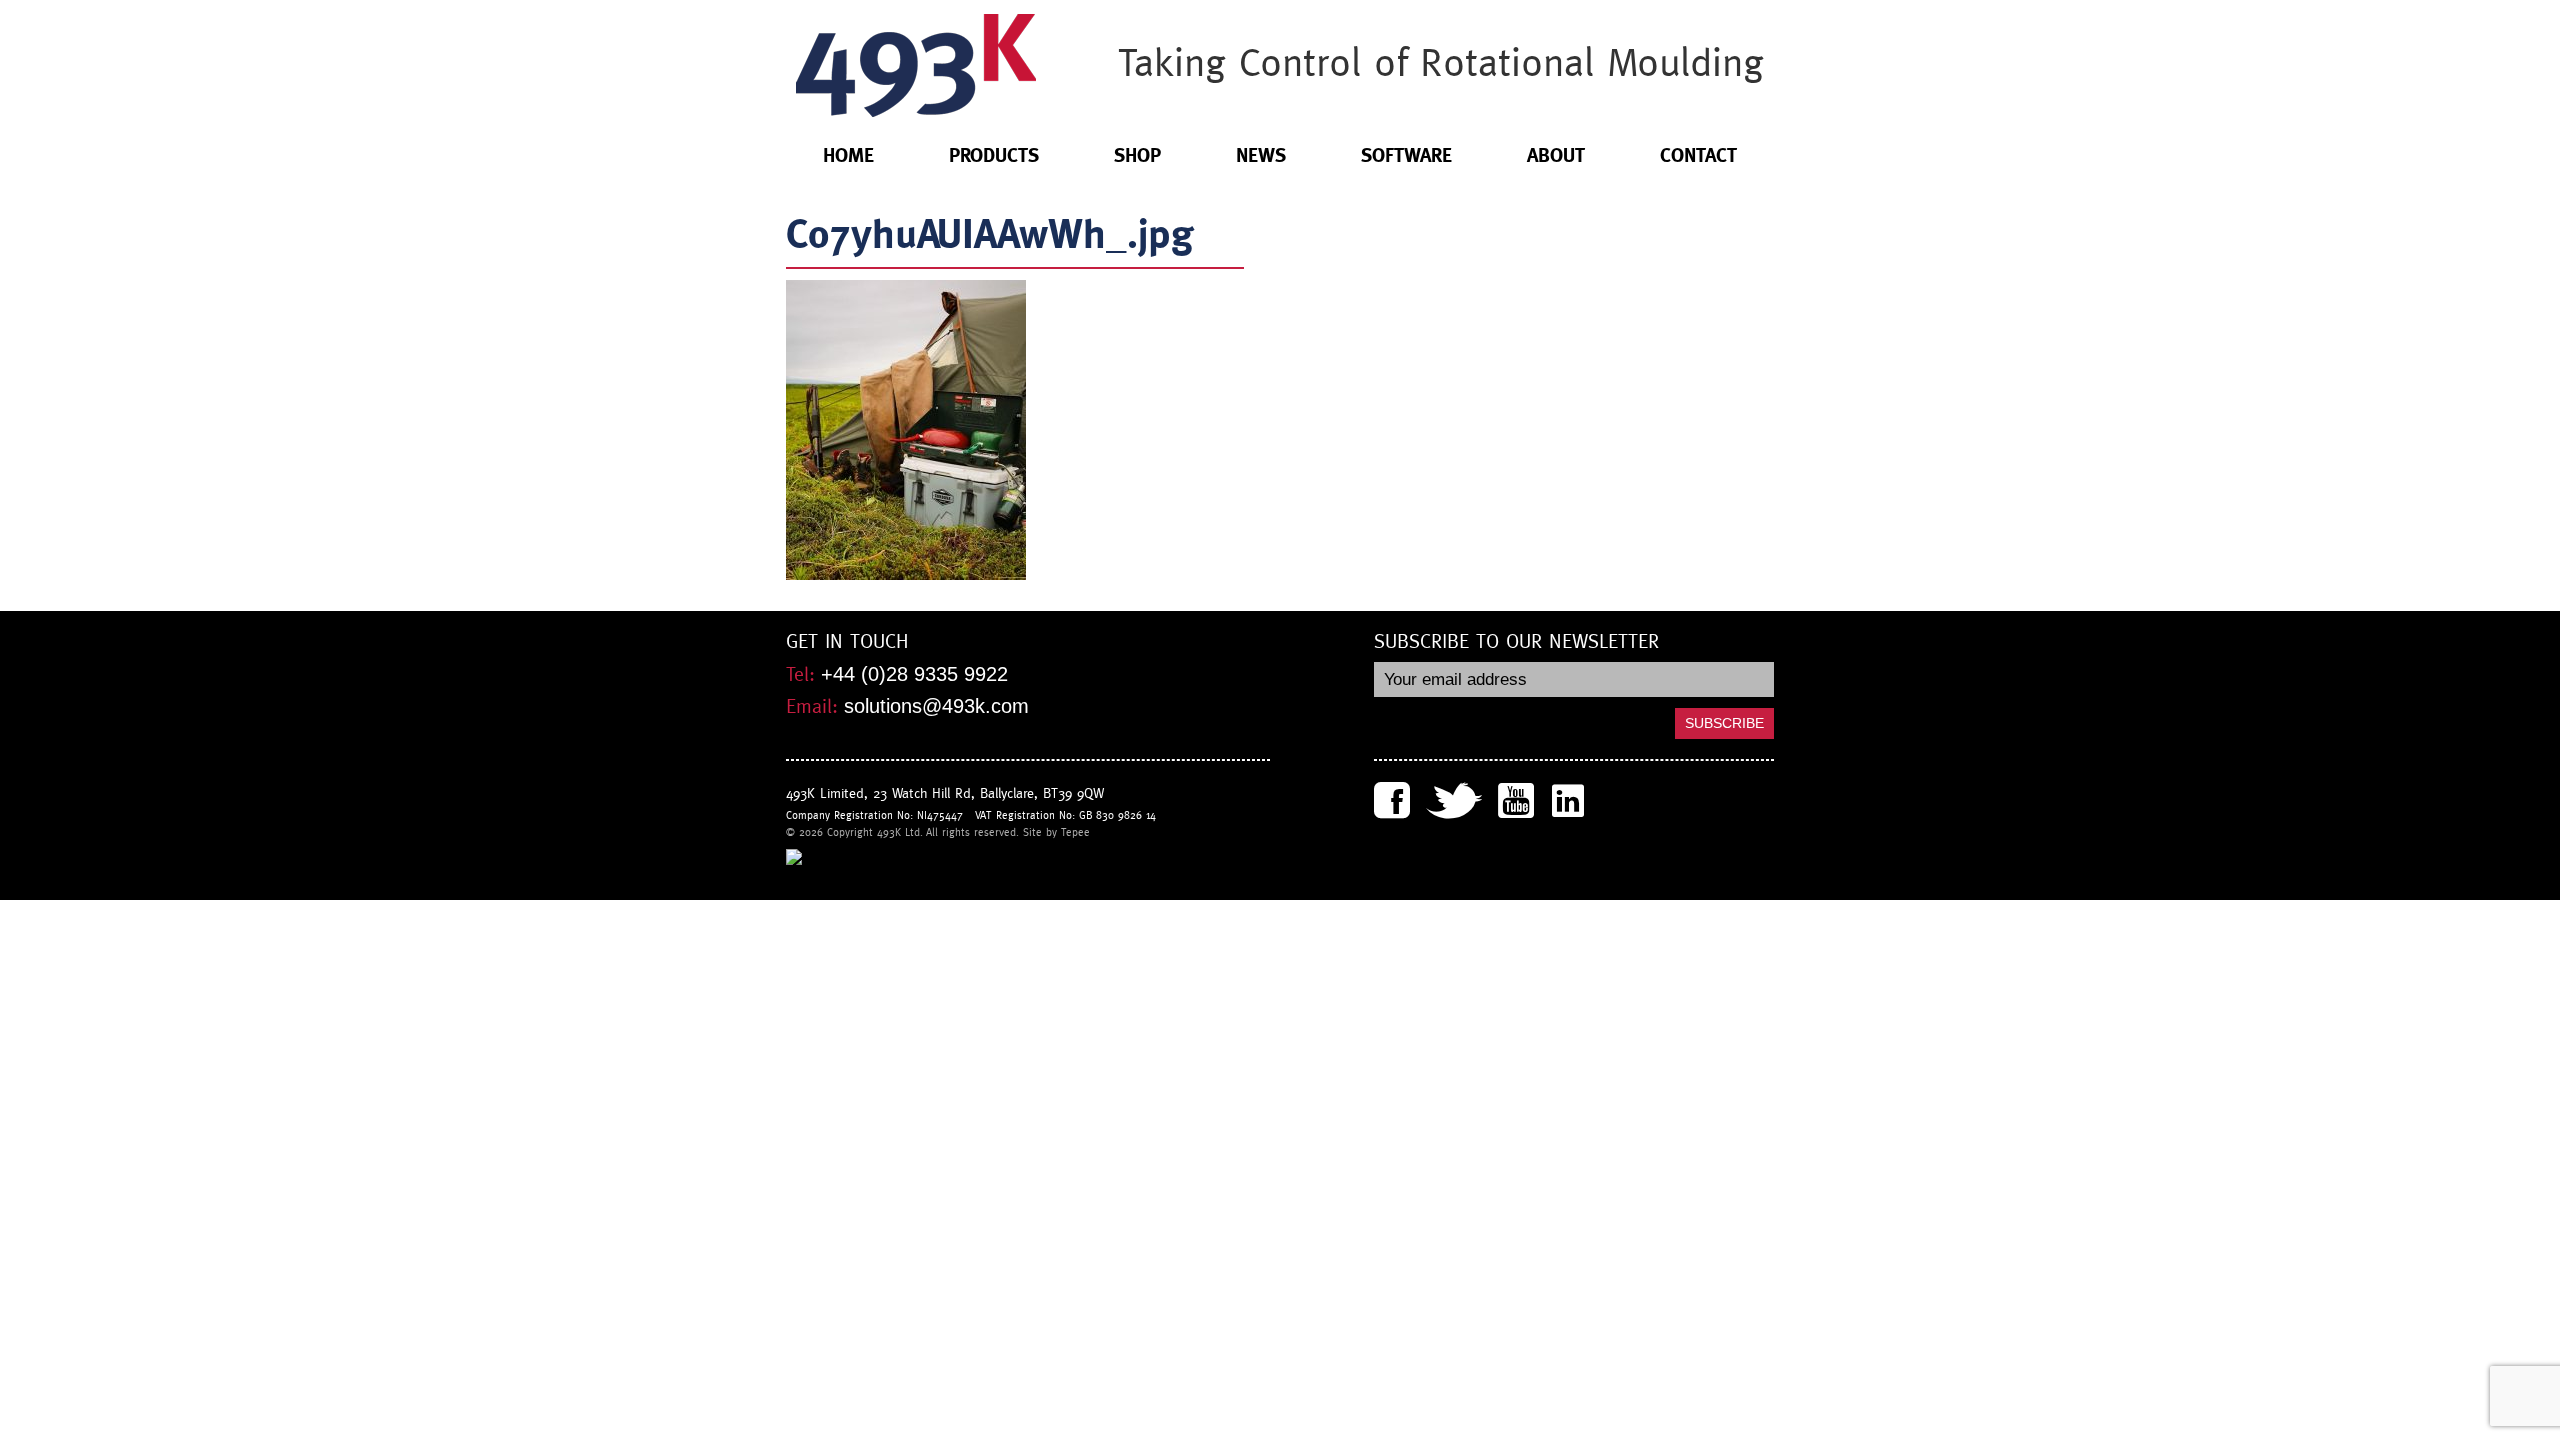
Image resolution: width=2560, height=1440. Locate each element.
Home (848, 155)
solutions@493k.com (936, 706)
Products (994, 155)
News (1261, 155)
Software (1406, 155)
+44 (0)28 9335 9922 (914, 674)
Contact (1698, 155)
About (1556, 155)
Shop (1137, 155)
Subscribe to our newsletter (1516, 642)
